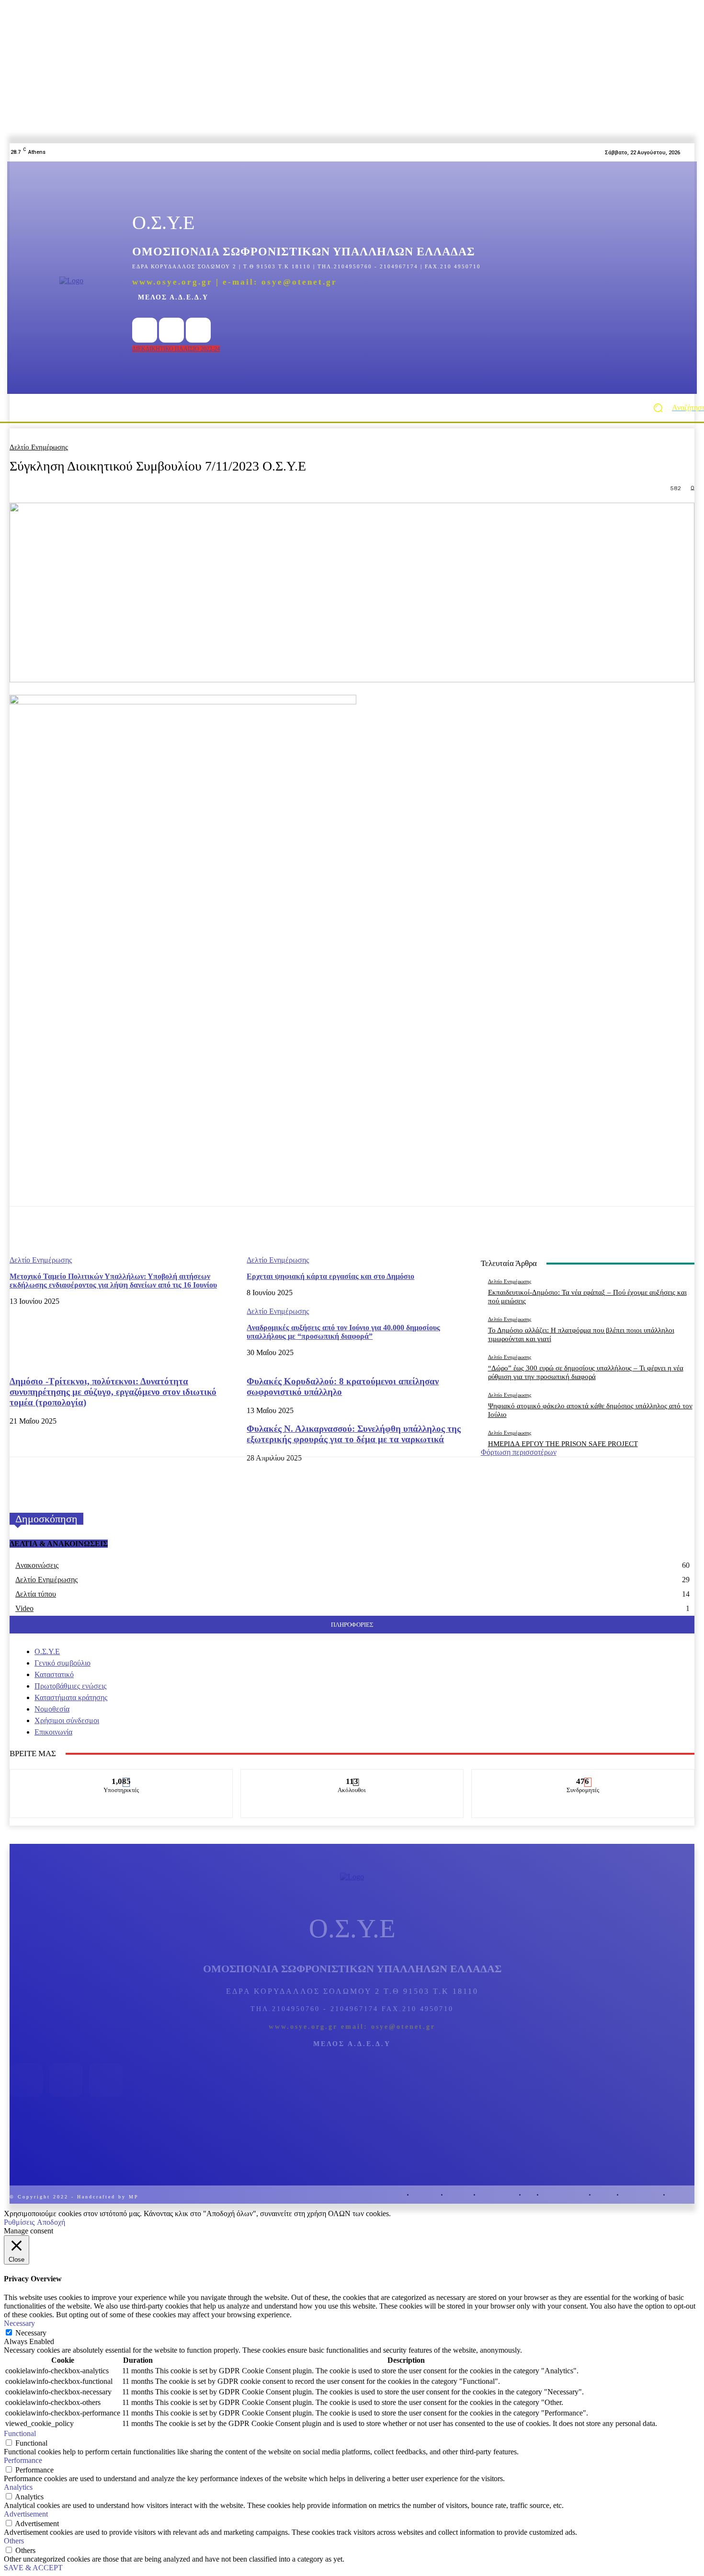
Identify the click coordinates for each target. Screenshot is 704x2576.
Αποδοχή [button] (51, 2222)
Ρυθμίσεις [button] (19, 2222)
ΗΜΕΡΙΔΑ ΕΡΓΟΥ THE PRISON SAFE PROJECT (563, 1444)
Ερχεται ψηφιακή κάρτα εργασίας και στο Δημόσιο (330, 1276)
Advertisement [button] (26, 2514)
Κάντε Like (121, 1776)
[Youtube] (198, 330)
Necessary (31, 2333)
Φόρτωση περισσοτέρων (519, 1452)
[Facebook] (145, 330)
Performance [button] (23, 2460)
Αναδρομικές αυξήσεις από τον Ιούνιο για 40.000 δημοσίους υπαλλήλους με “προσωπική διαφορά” (343, 1332)
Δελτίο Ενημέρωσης (39, 447)
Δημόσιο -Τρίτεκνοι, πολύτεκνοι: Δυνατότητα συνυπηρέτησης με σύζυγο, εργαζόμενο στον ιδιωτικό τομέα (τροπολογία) (113, 1392)
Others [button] (14, 2541)
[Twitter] (171, 330)
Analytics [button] (18, 2487)
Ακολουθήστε (352, 1776)
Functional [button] (20, 2433)
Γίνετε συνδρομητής (583, 1776)
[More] (444, 1231)
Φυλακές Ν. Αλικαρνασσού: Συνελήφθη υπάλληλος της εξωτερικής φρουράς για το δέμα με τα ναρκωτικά (354, 1434)
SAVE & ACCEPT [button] (33, 2568)
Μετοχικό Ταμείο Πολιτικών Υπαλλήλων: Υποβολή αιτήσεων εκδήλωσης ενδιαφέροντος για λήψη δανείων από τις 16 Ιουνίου (113, 1281)
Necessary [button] (19, 2323)
